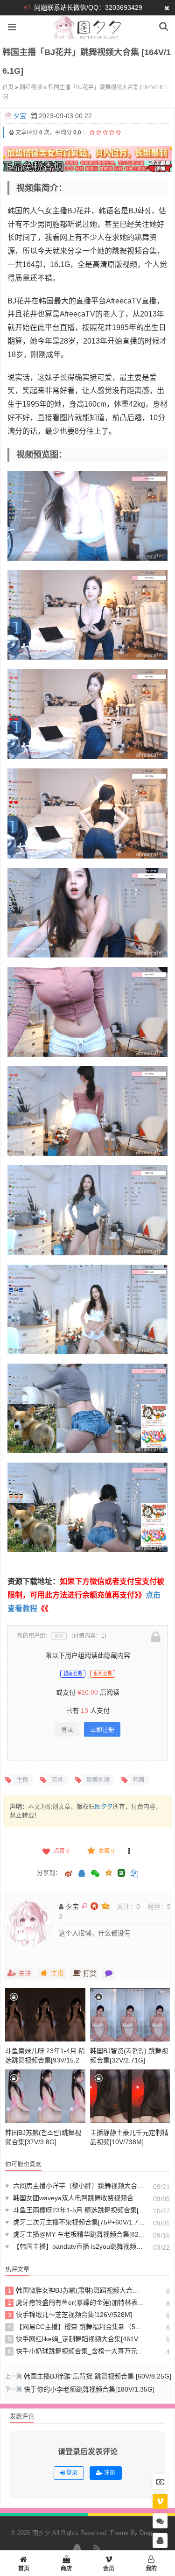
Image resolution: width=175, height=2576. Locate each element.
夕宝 (20, 116)
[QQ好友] (82, 1874)
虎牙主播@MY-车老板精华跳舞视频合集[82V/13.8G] (75, 2234)
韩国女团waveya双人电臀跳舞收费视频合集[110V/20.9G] (75, 2198)
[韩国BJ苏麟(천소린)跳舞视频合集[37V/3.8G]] (45, 2096)
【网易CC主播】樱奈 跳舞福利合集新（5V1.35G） (77, 2327)
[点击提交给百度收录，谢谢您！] (11, 133)
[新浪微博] (69, 1874)
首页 (8, 87)
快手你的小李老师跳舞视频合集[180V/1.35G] (89, 2389)
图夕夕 (104, 1806)
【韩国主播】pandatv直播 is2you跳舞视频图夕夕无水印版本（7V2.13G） (75, 2246)
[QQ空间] (108, 1872)
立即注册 (102, 1729)
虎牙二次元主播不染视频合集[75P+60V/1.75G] (75, 2222)
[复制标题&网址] (134, 1874)
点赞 (62, 1851)
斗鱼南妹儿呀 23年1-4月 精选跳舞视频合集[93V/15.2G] (45, 2060)
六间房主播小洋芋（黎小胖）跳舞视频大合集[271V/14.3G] (75, 2186)
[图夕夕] (87, 34)
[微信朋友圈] (96, 1874)
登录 (67, 1729)
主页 (57, 1973)
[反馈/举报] (129, 1851)
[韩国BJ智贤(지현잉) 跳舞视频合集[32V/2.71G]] (130, 2015)
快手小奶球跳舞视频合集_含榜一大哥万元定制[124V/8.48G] (77, 2351)
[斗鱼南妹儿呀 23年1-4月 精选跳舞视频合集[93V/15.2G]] (45, 2015)
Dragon (149, 2533)
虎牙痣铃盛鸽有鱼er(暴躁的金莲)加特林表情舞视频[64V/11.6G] (77, 2302)
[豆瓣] (121, 1873)
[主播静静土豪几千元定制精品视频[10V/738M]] (130, 2096)
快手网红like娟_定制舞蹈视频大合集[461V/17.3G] (77, 2339)
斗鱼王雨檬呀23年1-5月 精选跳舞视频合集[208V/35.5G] (75, 2210)
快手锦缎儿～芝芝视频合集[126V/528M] (70, 2315)
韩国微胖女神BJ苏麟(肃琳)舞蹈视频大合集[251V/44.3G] (77, 2290)
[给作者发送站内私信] (109, 1973)
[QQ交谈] (160, 2541)
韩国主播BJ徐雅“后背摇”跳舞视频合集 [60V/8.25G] (98, 2376)
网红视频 (31, 87)
